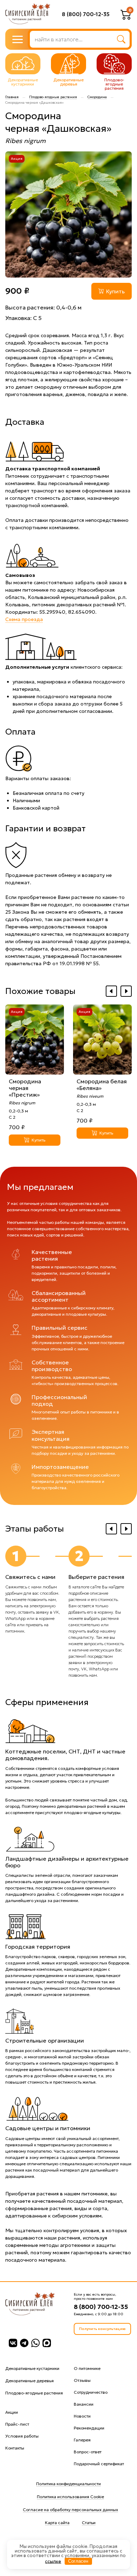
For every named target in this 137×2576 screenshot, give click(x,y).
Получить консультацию (102, 2329)
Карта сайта (57, 2523)
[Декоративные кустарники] (23, 64)
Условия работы (22, 2436)
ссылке (53, 2561)
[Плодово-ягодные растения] (114, 64)
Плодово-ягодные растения (53, 97)
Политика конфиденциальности (68, 2484)
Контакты (15, 2448)
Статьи (89, 2523)
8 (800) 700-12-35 (86, 14)
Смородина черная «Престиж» (25, 1088)
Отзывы (82, 2380)
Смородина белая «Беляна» (102, 1085)
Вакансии (84, 2404)
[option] (68, 214)
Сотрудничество (91, 2392)
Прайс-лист (17, 2424)
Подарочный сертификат (99, 2464)
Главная (12, 97)
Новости (82, 2416)
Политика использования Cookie (70, 2497)
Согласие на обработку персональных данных (70, 2510)
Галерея (82, 2440)
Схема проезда (24, 619)
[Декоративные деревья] (68, 64)
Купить (115, 291)
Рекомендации (89, 2428)
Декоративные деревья (30, 2381)
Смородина (97, 97)
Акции (12, 2412)
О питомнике (87, 2368)
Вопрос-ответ (88, 2452)
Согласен (78, 2561)
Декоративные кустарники (32, 2368)
